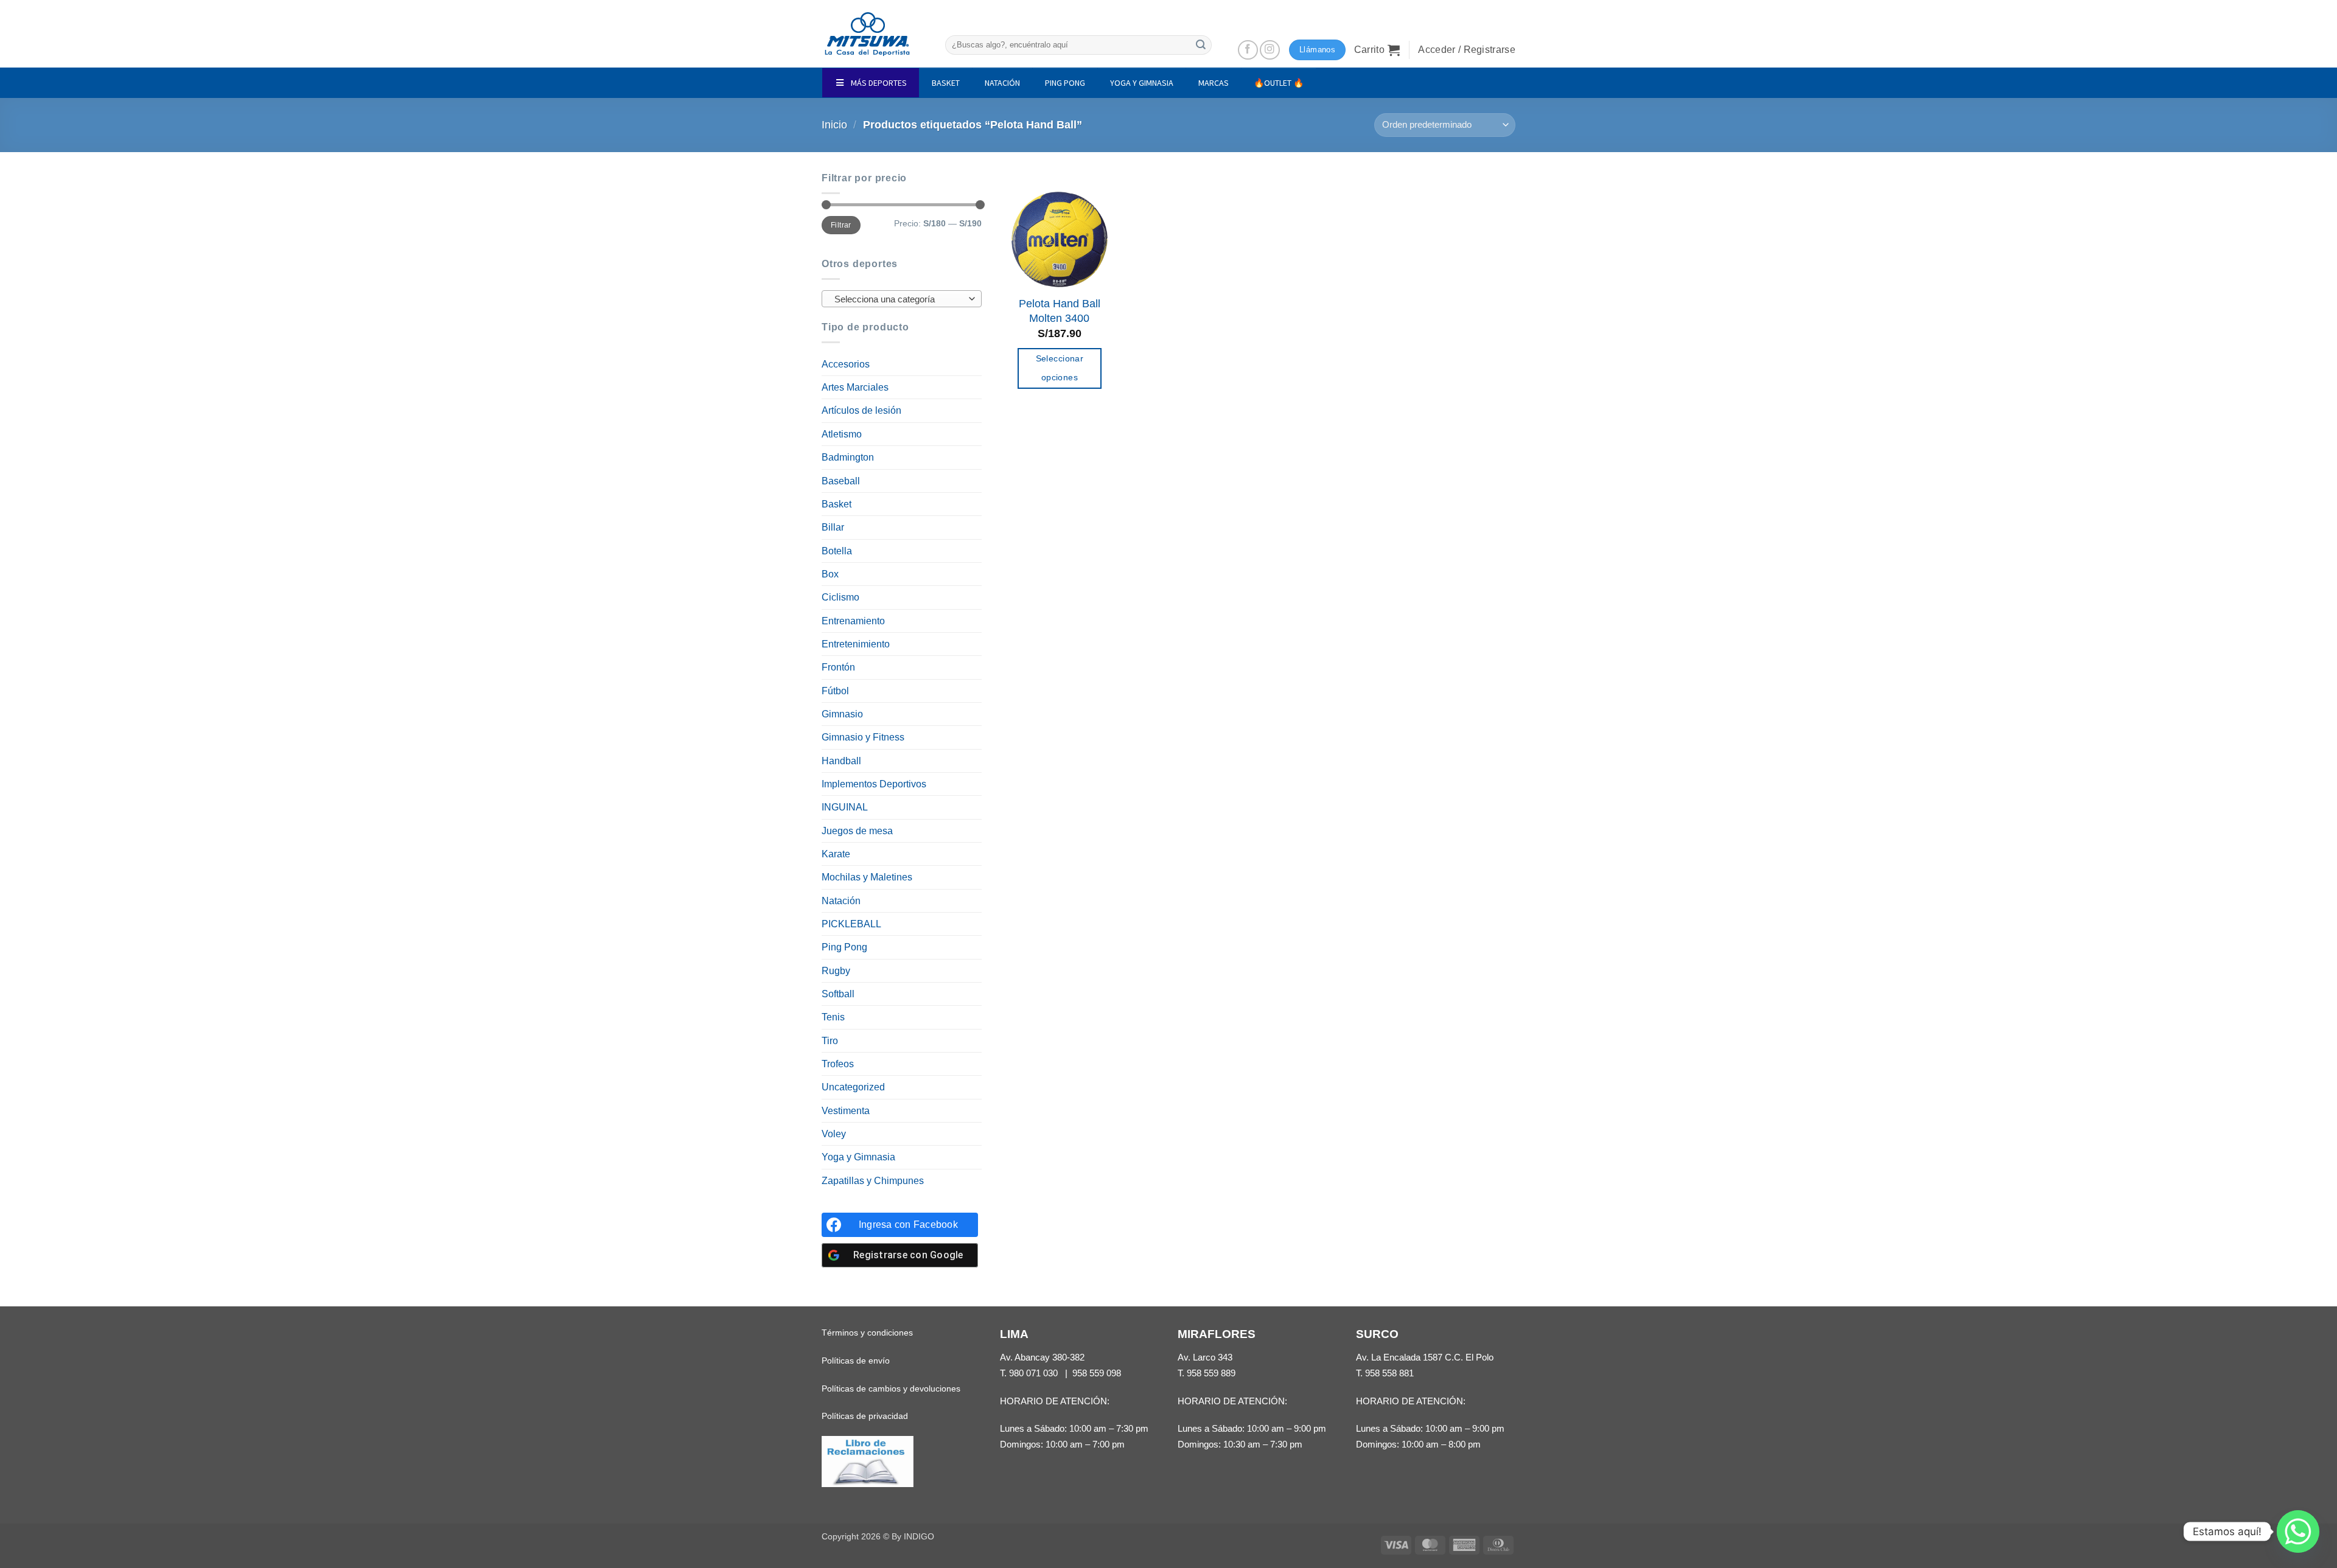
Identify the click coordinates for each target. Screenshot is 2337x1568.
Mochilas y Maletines (867, 877)
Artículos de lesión (861, 410)
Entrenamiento (853, 621)
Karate (836, 854)
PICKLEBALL (851, 924)
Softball (838, 994)
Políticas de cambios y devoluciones (891, 1389)
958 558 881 (1389, 1373)
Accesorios (846, 364)
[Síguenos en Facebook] (1248, 50)
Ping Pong (844, 947)
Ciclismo (840, 597)
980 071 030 (1033, 1373)
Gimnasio (842, 714)
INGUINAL (845, 807)
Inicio (834, 125)
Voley (834, 1134)
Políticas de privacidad (865, 1416)
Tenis (833, 1017)
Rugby (836, 971)
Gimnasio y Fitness (863, 737)
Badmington (848, 457)
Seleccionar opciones (1060, 368)
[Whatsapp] (2298, 1531)
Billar (833, 527)
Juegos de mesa (857, 831)
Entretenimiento (856, 644)
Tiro (830, 1041)
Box (830, 574)
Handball (841, 761)
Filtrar (841, 225)
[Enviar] (1201, 45)
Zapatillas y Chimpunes (873, 1181)
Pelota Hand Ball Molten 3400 (1060, 311)
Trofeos (838, 1064)
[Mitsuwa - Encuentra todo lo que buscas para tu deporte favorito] (867, 34)
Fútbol (835, 691)
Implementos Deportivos (874, 784)
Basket (837, 504)
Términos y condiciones (867, 1333)
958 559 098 (1097, 1373)
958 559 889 (1211, 1373)
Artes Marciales (855, 387)
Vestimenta (846, 1111)
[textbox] (899, 299)
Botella (837, 551)
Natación (841, 901)
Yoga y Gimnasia (858, 1157)
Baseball (841, 481)
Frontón (838, 667)
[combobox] (902, 299)
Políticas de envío (856, 1361)
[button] (1377, 50)
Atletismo (842, 434)
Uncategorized (853, 1087)
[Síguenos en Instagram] (1270, 50)
